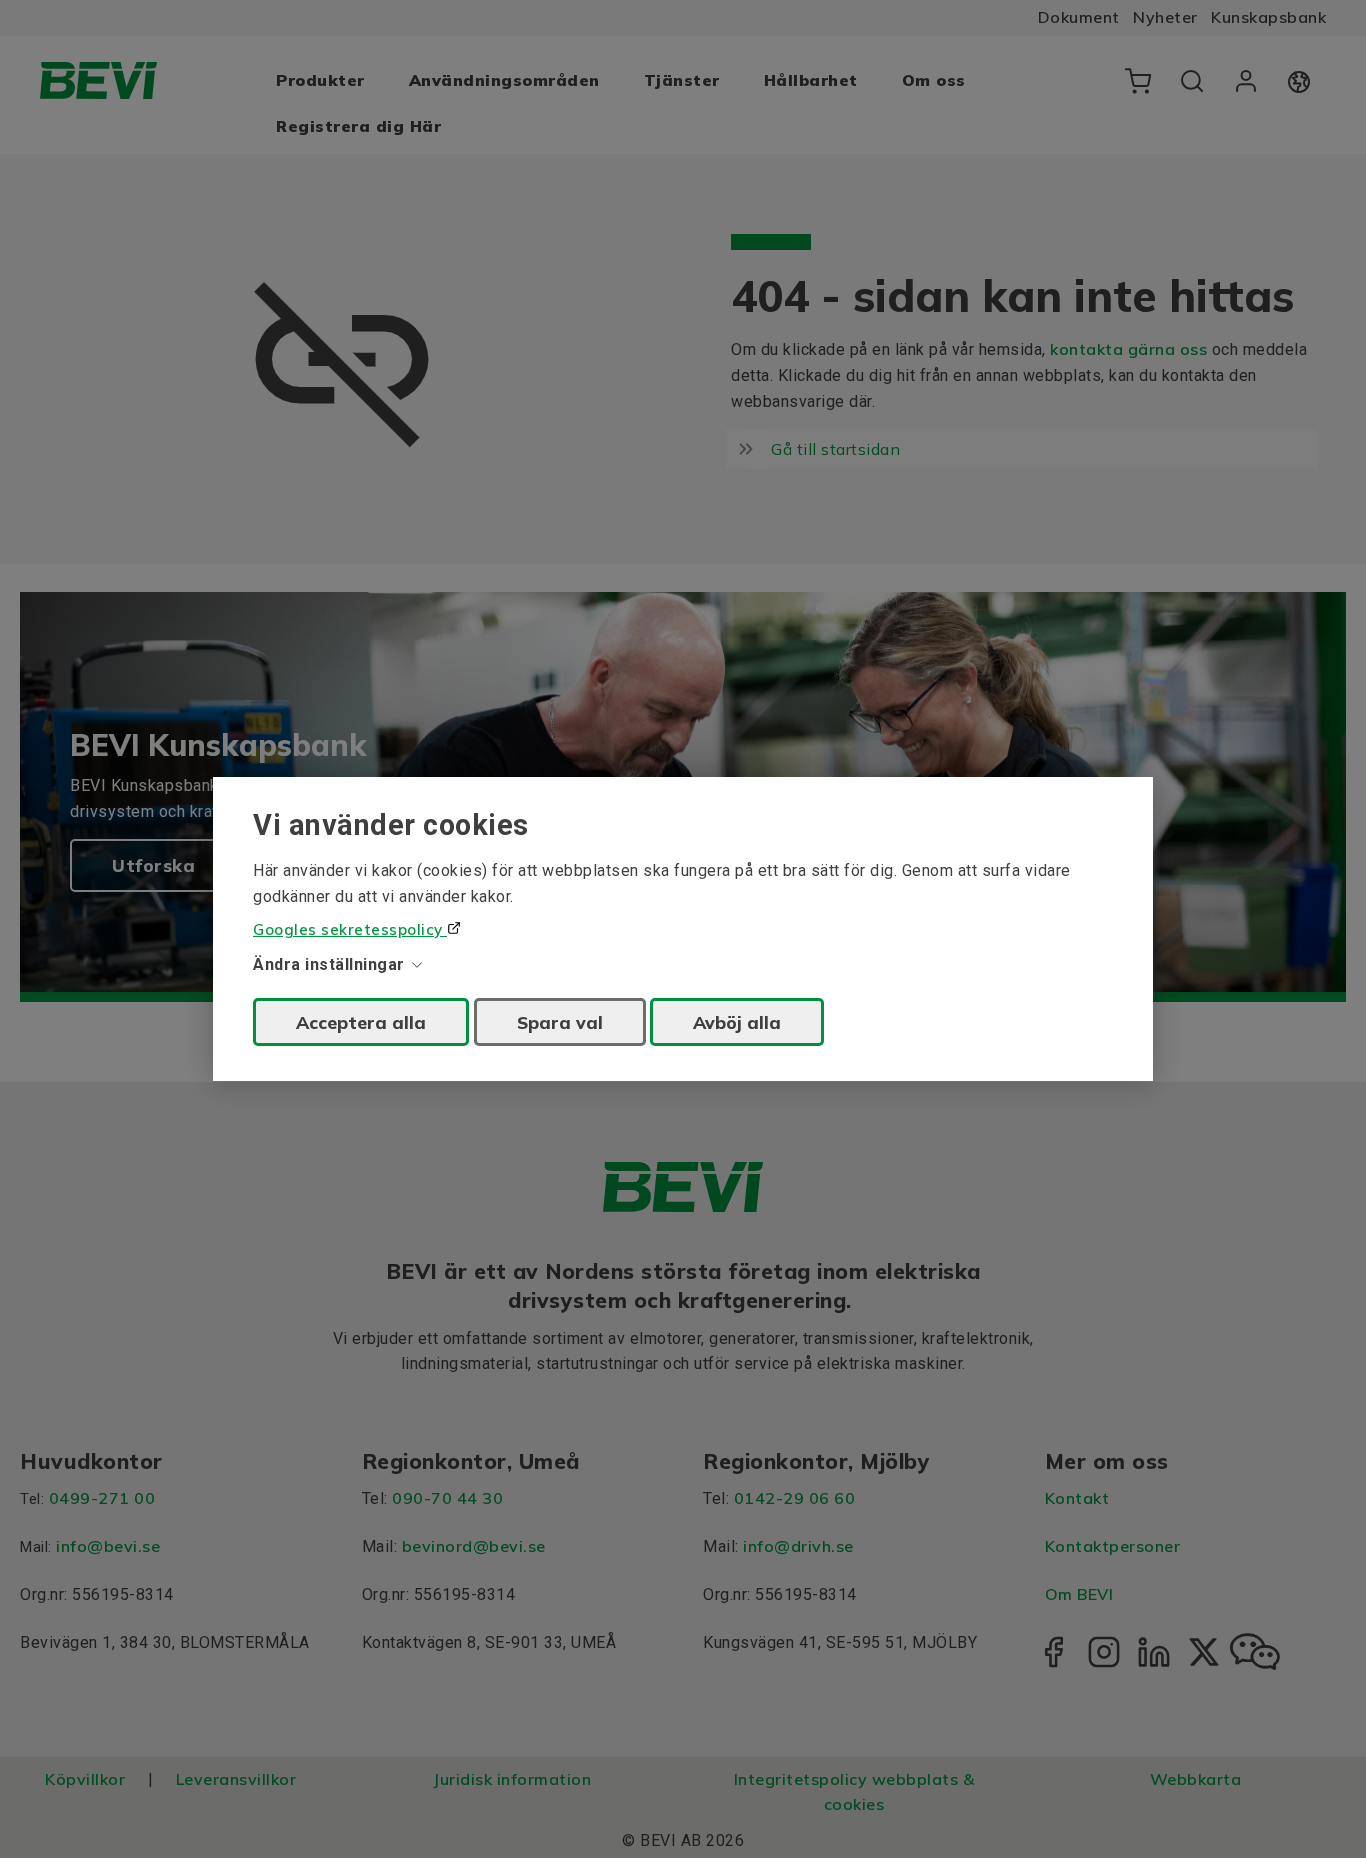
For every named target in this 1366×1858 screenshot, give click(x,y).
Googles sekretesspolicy (350, 929)
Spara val (560, 1022)
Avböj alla (737, 1022)
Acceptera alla (361, 1022)
